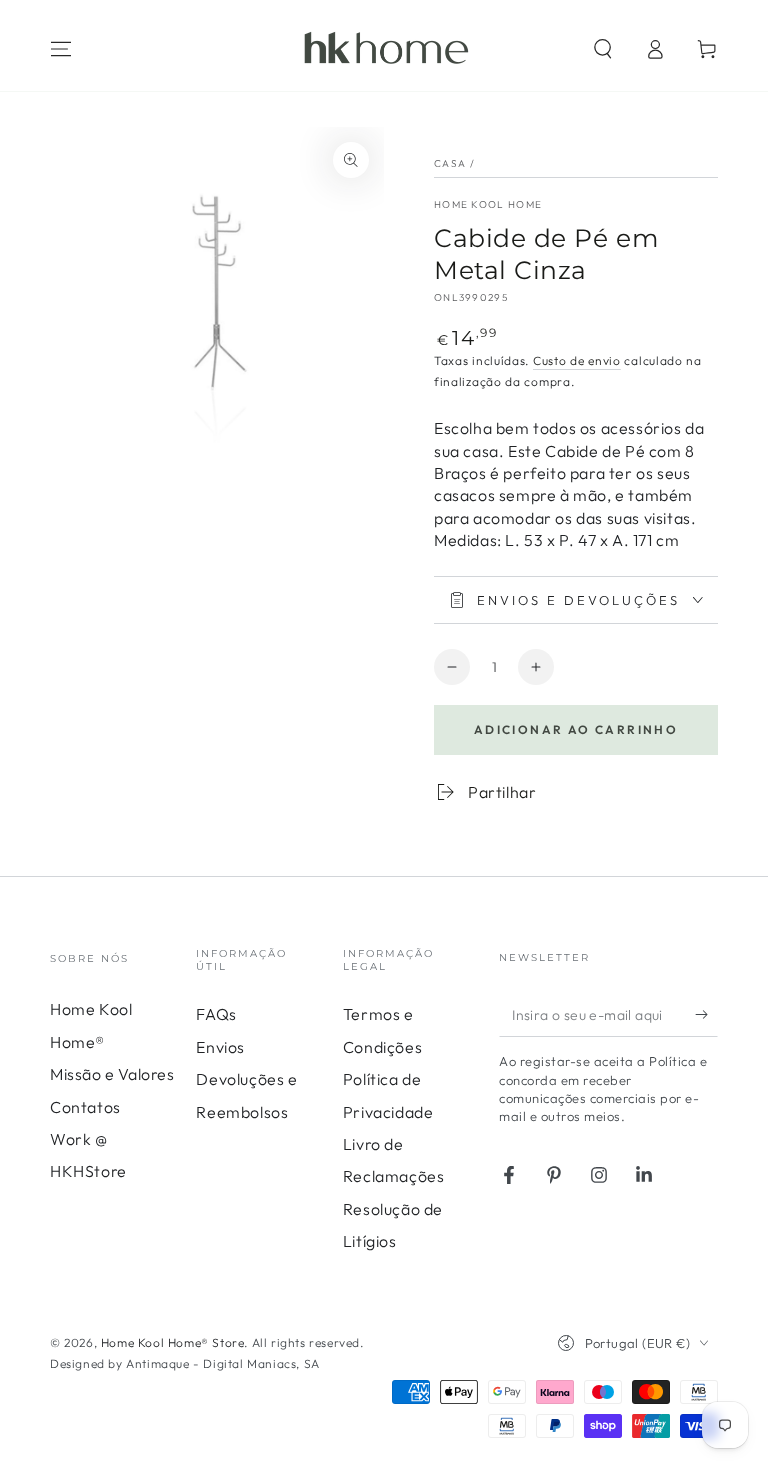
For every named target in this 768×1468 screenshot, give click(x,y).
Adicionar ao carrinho (576, 729)
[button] (603, 49)
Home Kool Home (488, 204)
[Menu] (61, 49)
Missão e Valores (112, 1074)
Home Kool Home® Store (173, 1342)
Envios (220, 1047)
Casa (450, 163)
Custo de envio (577, 360)
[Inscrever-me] (706, 1014)
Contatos (85, 1107)
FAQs (216, 1014)
